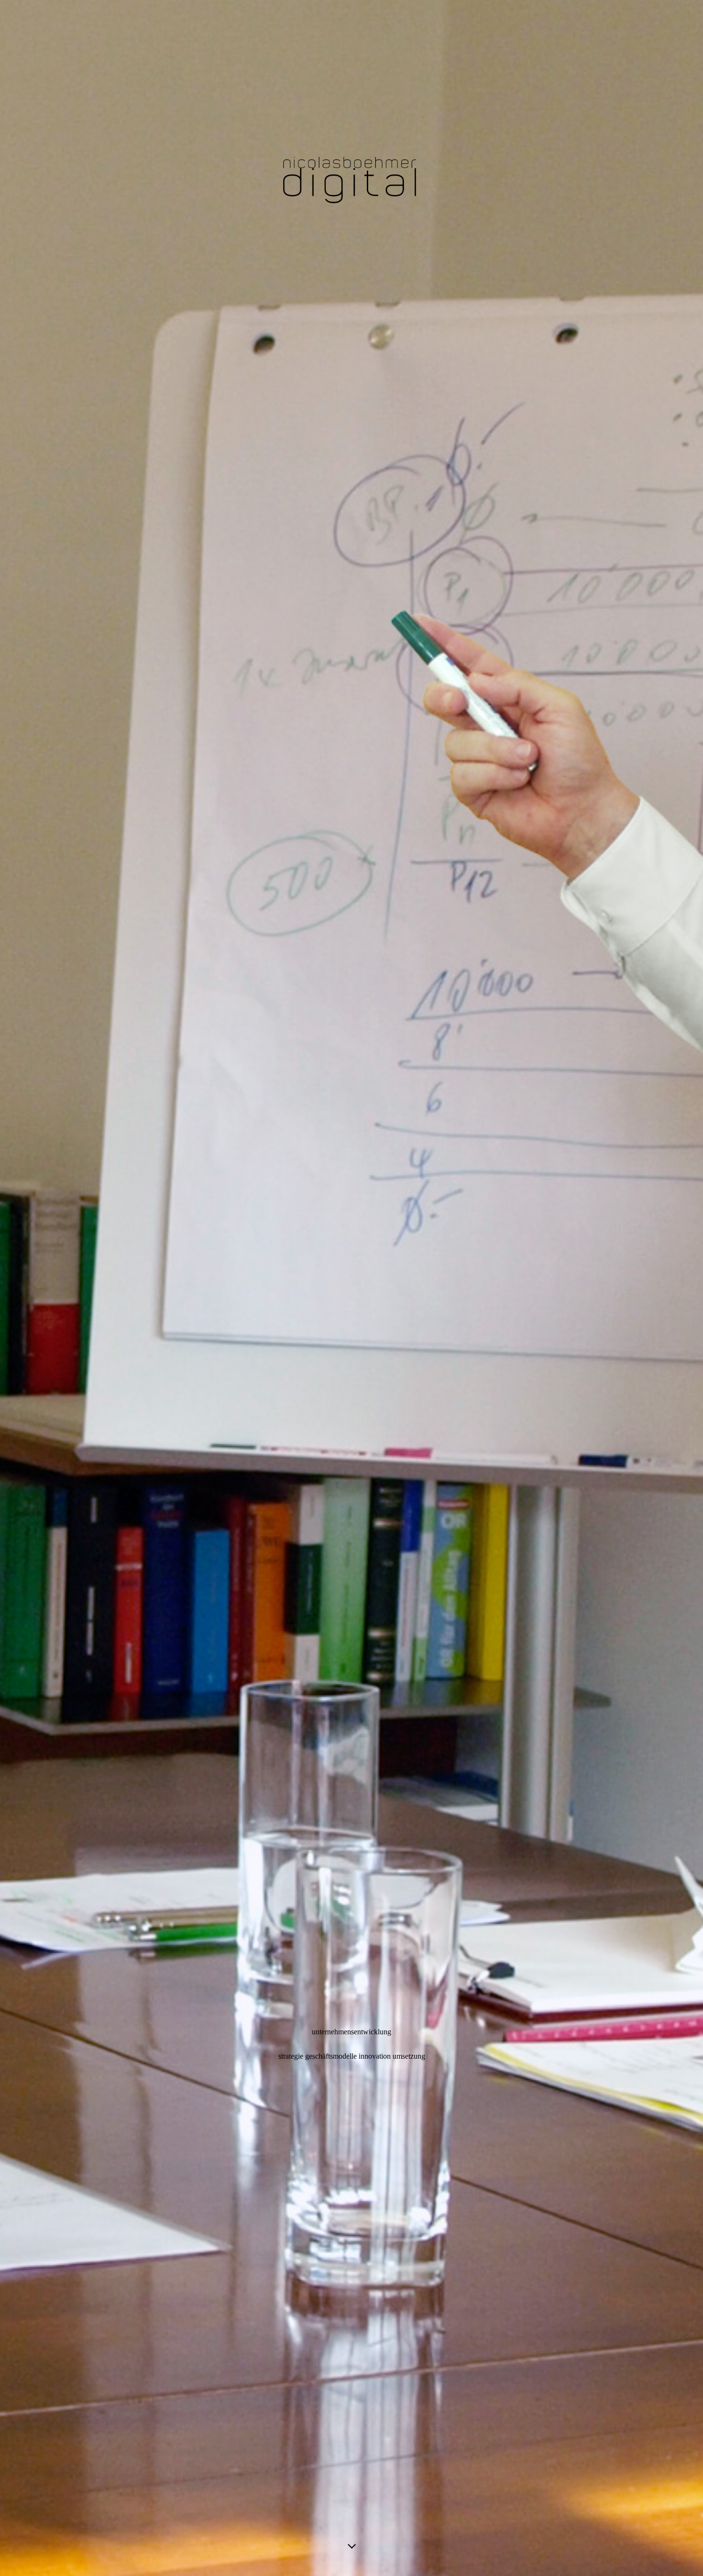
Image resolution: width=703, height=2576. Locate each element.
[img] (351, 1288)
